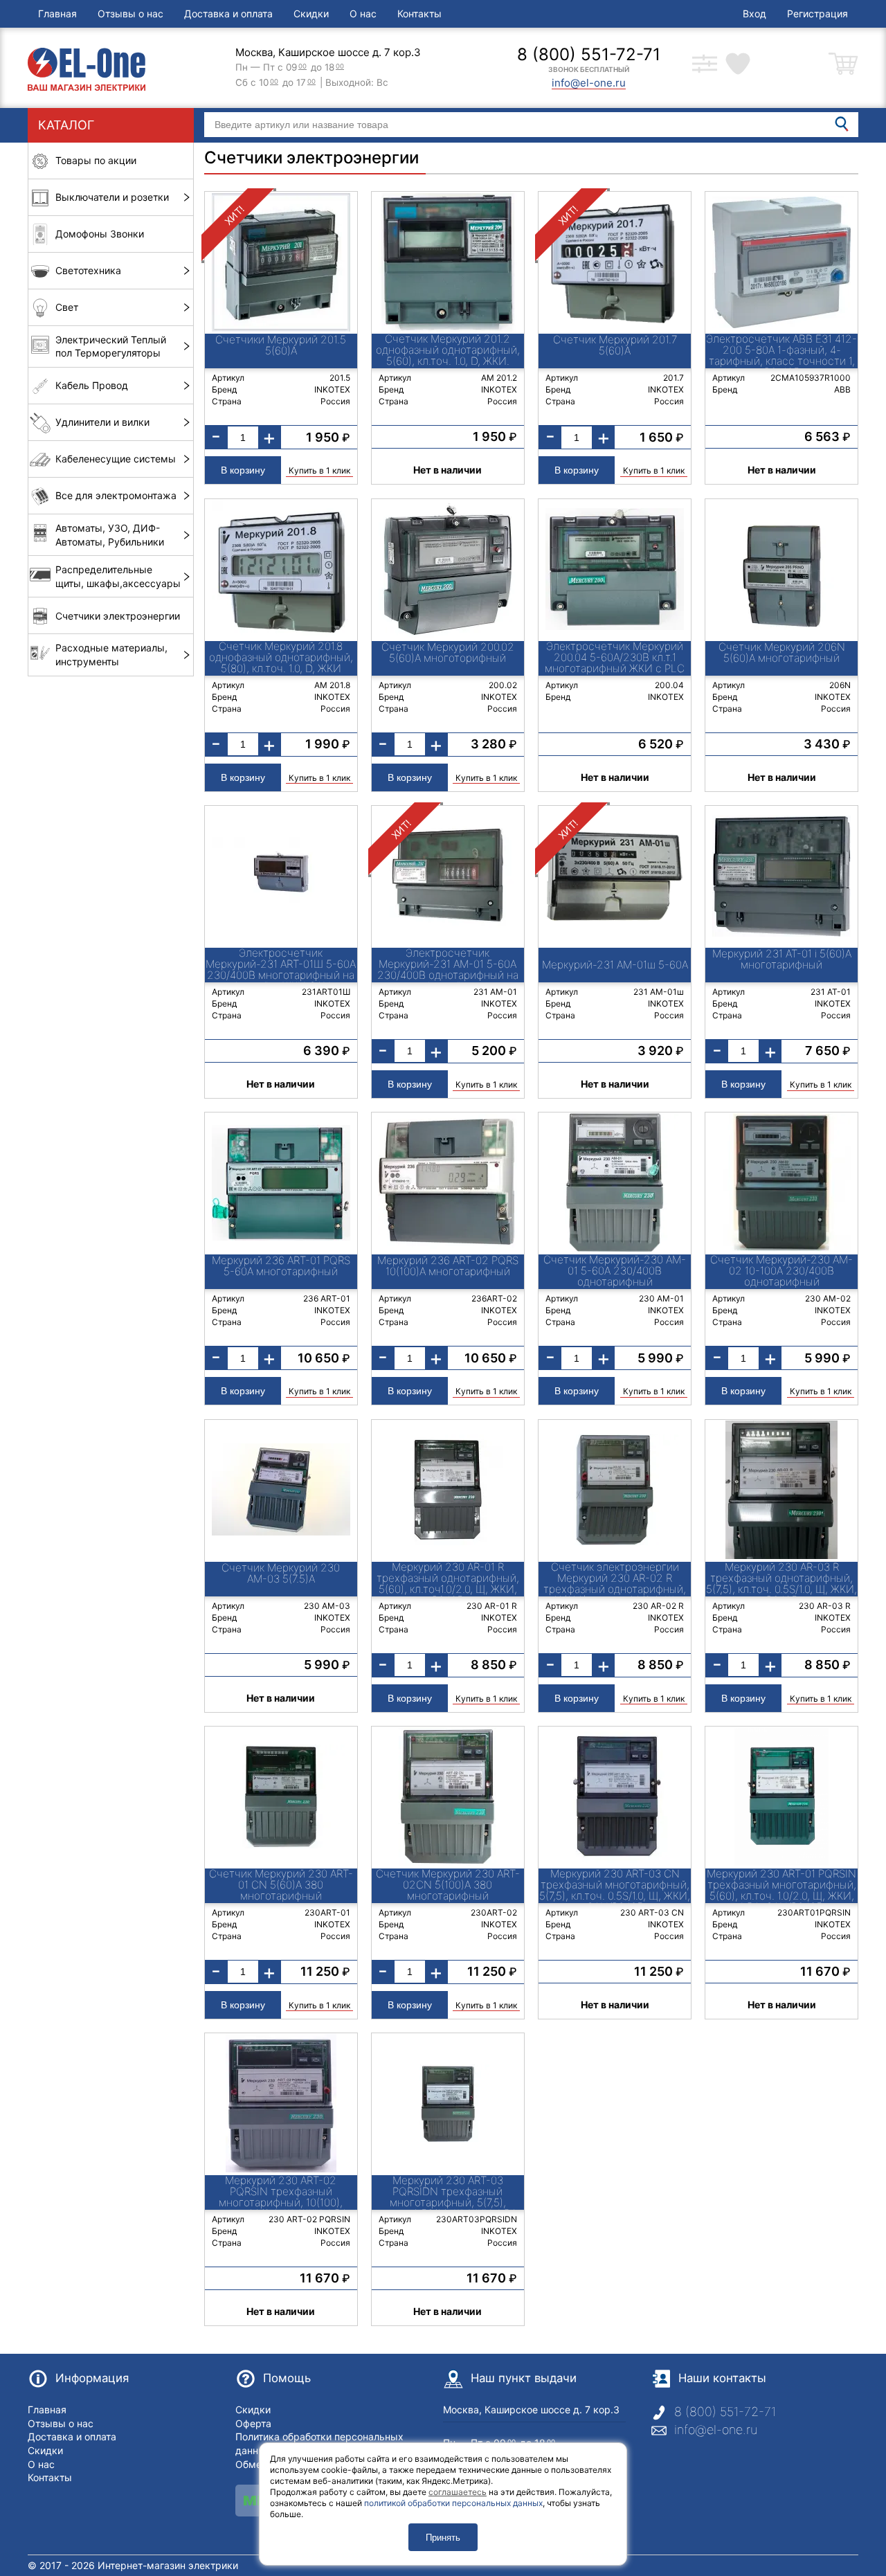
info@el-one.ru (716, 2430)
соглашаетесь (458, 2492)
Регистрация (817, 13)
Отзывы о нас (130, 13)
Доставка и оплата (228, 13)
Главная (57, 13)
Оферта (253, 2423)
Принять (443, 2538)
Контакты (419, 13)
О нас (363, 13)
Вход (754, 13)
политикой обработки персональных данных (453, 2503)
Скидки (311, 13)
